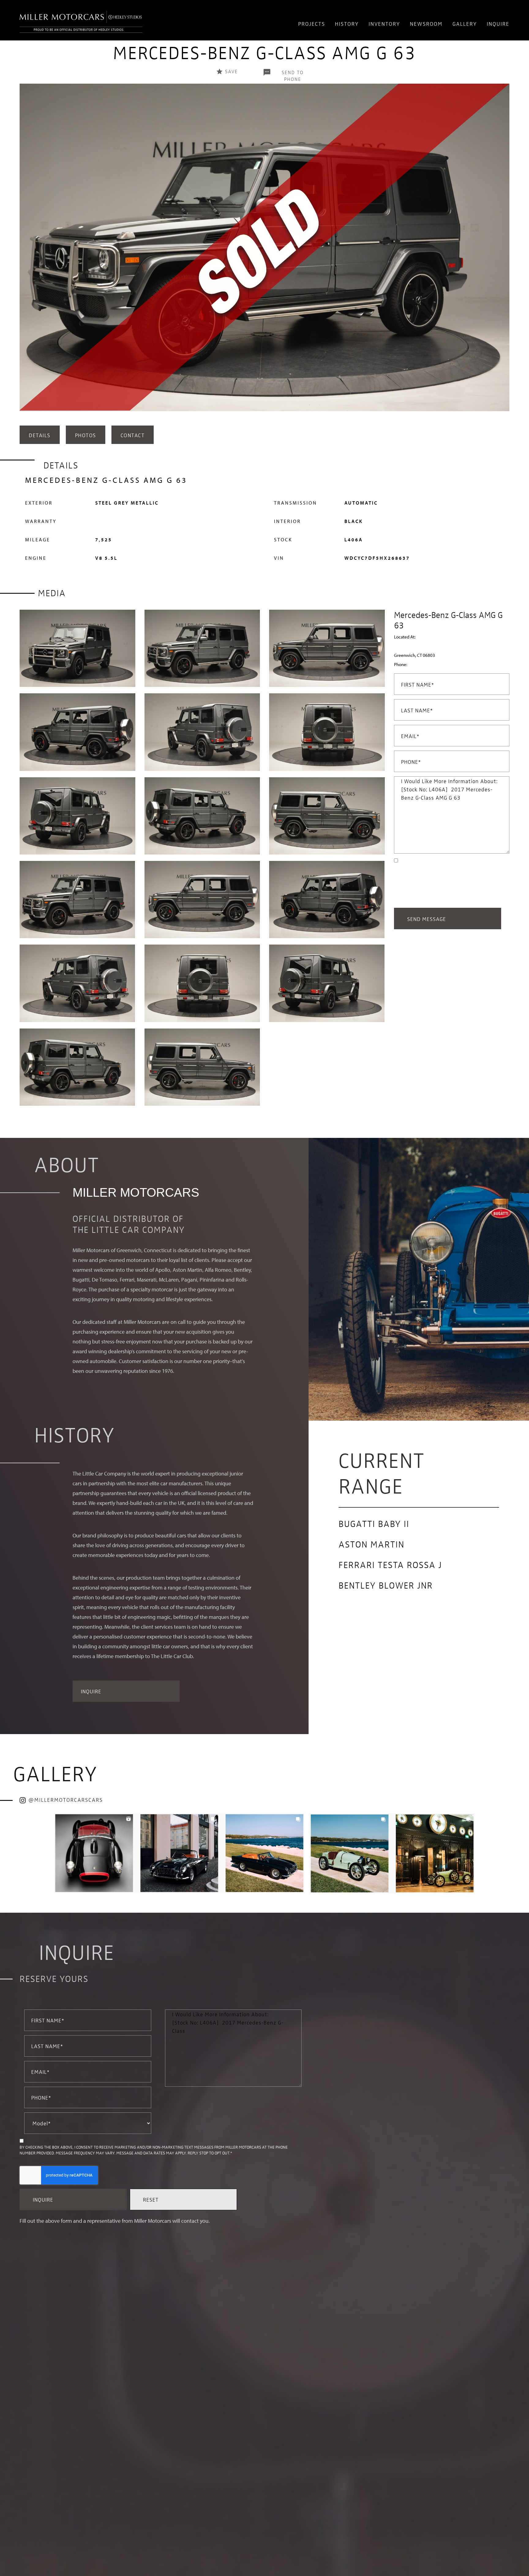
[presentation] (26, 254)
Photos (86, 435)
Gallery (465, 23)
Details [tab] (40, 435)
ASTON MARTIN (371, 1544)
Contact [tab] (133, 435)
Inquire (498, 23)
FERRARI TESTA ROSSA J (390, 1564)
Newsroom (426, 23)
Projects (312, 23)
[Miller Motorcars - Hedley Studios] (81, 20)
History (347, 23)
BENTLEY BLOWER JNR (386, 1585)
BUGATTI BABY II (374, 1523)
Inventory (384, 23)
